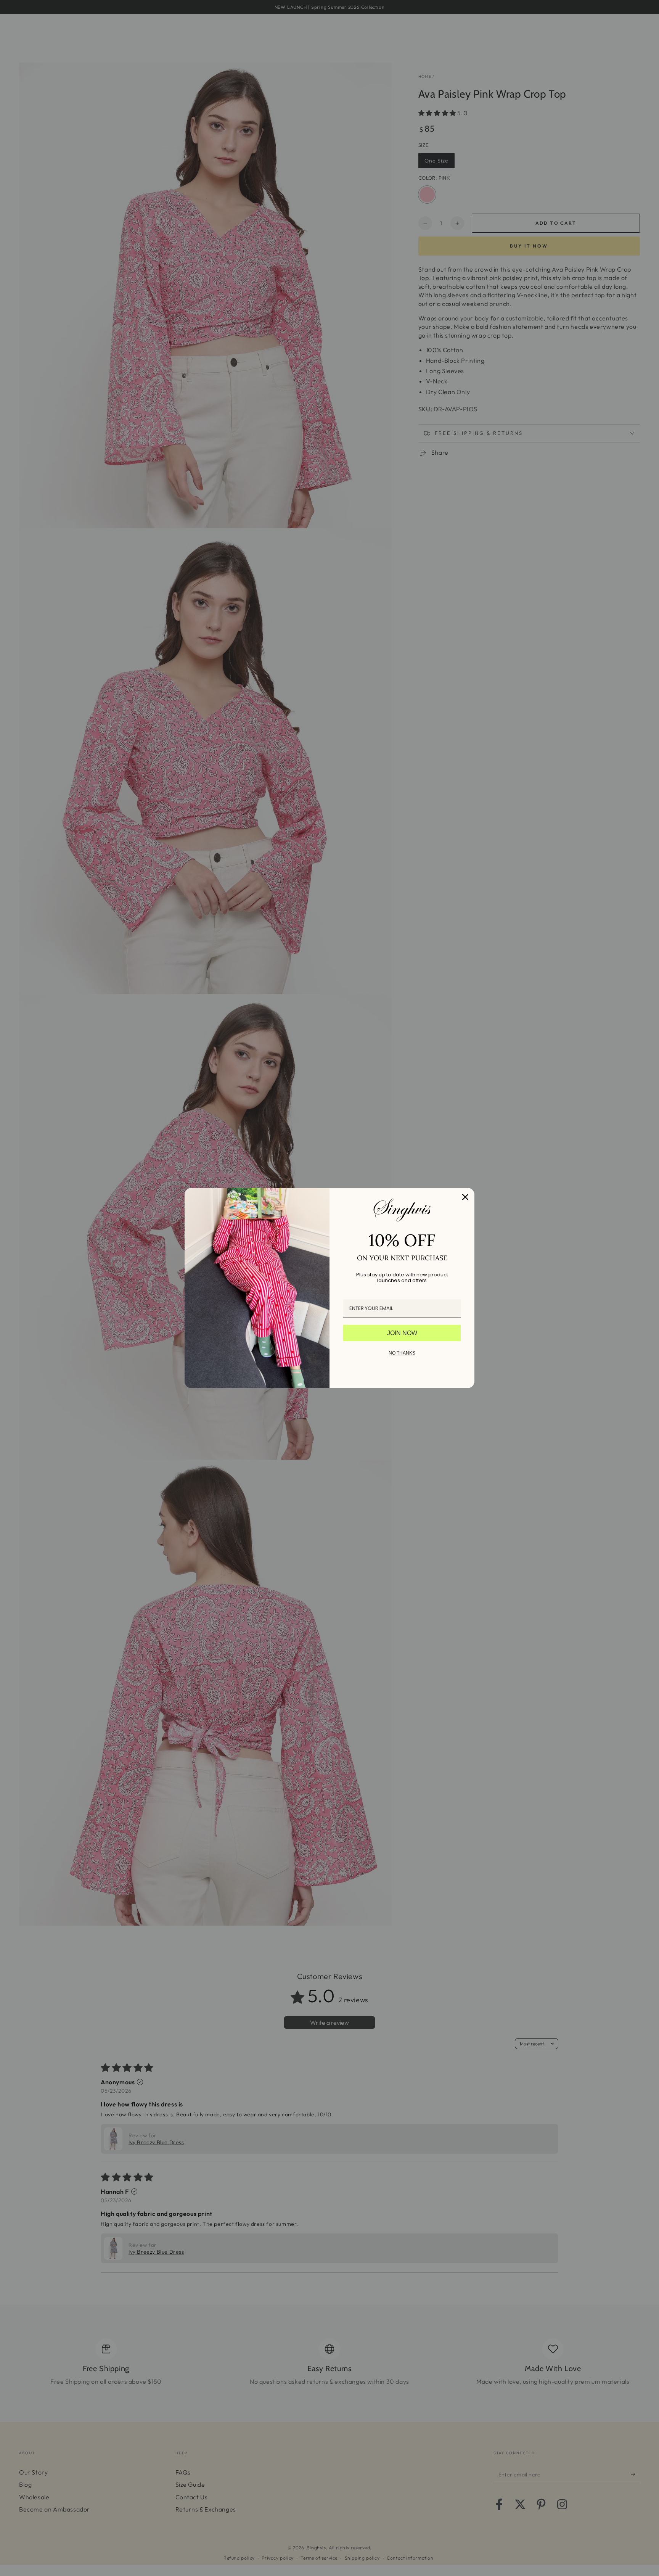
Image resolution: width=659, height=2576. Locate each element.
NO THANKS (402, 1353)
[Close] (465, 1197)
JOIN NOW (402, 1333)
